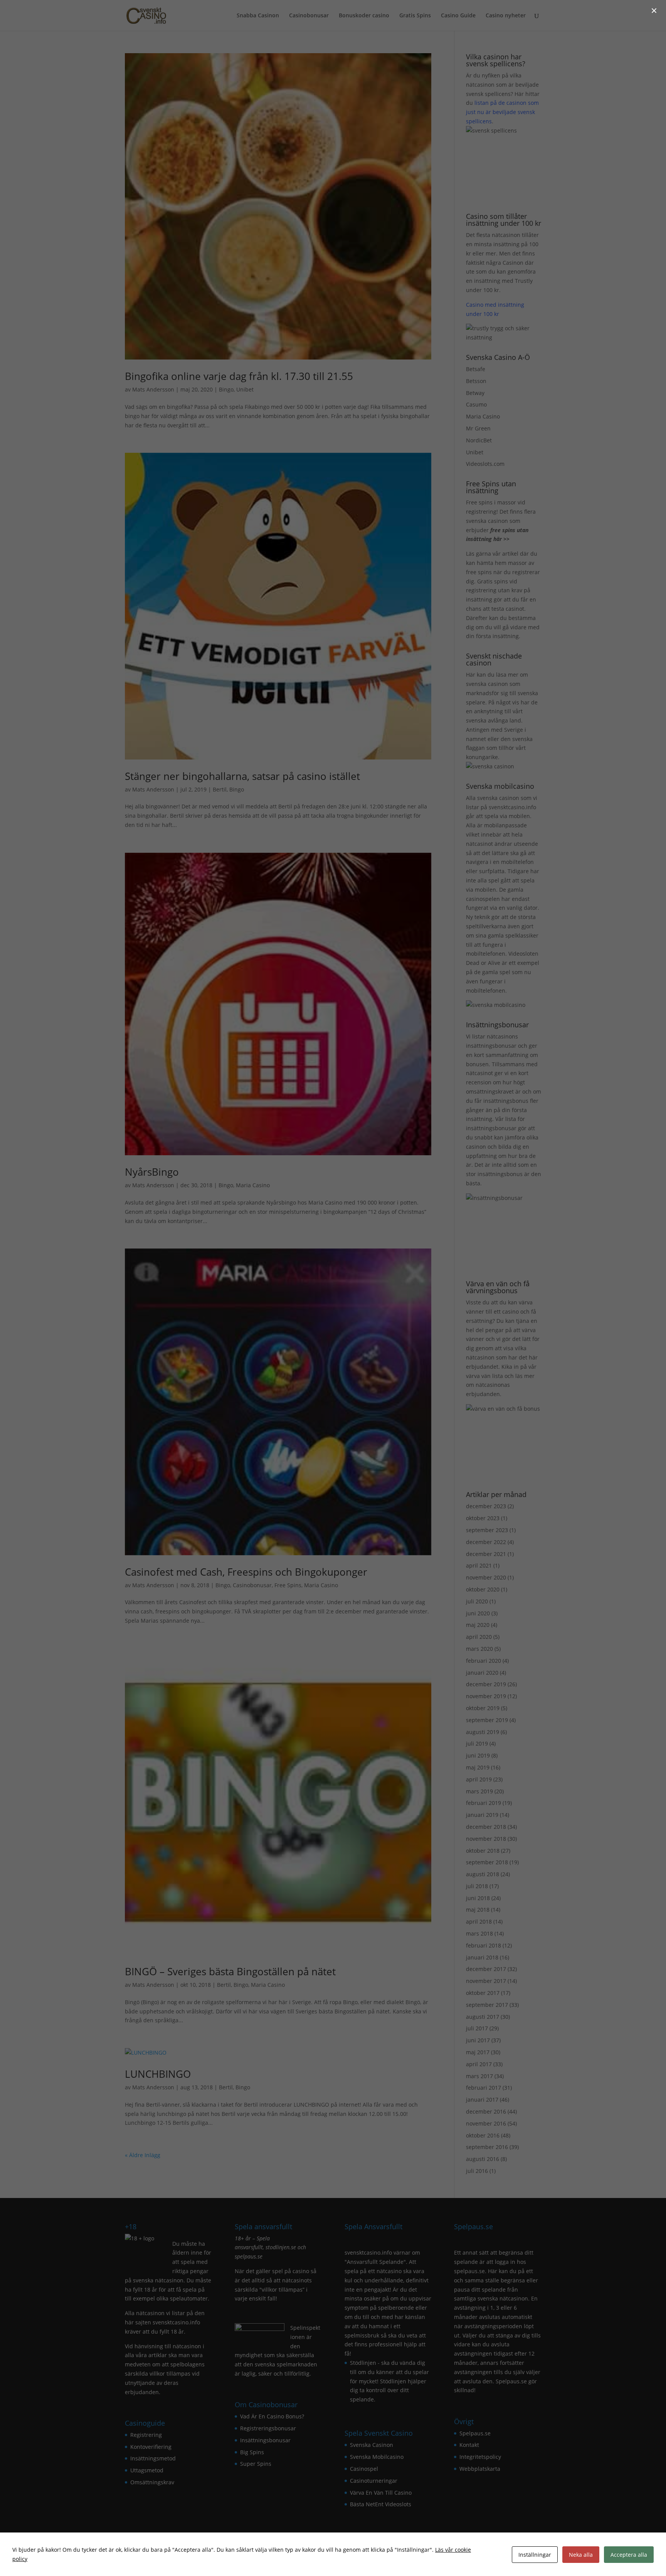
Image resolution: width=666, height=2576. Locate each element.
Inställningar (535, 2555)
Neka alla (581, 2555)
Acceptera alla (629, 2555)
